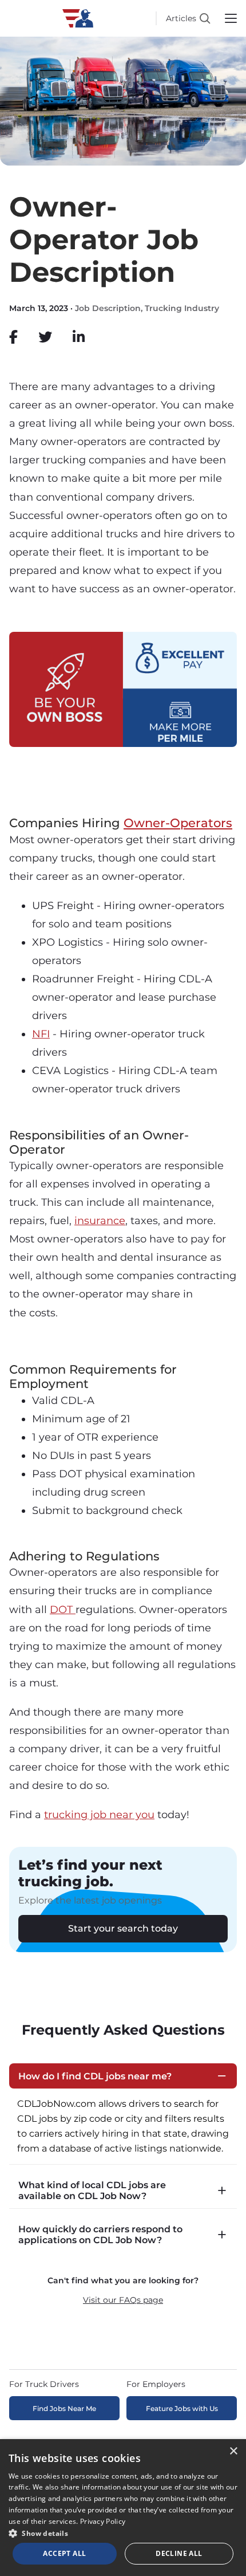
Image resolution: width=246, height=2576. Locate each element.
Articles (181, 18)
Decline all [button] (179, 2553)
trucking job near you (99, 1815)
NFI (41, 1034)
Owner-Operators (178, 823)
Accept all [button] (64, 2553)
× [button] (233, 2451)
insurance (100, 1221)
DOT (63, 1610)
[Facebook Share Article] (13, 337)
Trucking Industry (182, 308)
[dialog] (123, 2508)
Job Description (108, 308)
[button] (123, 2533)
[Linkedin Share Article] (79, 337)
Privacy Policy (103, 2521)
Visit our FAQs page (123, 2300)
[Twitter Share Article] (45, 337)
